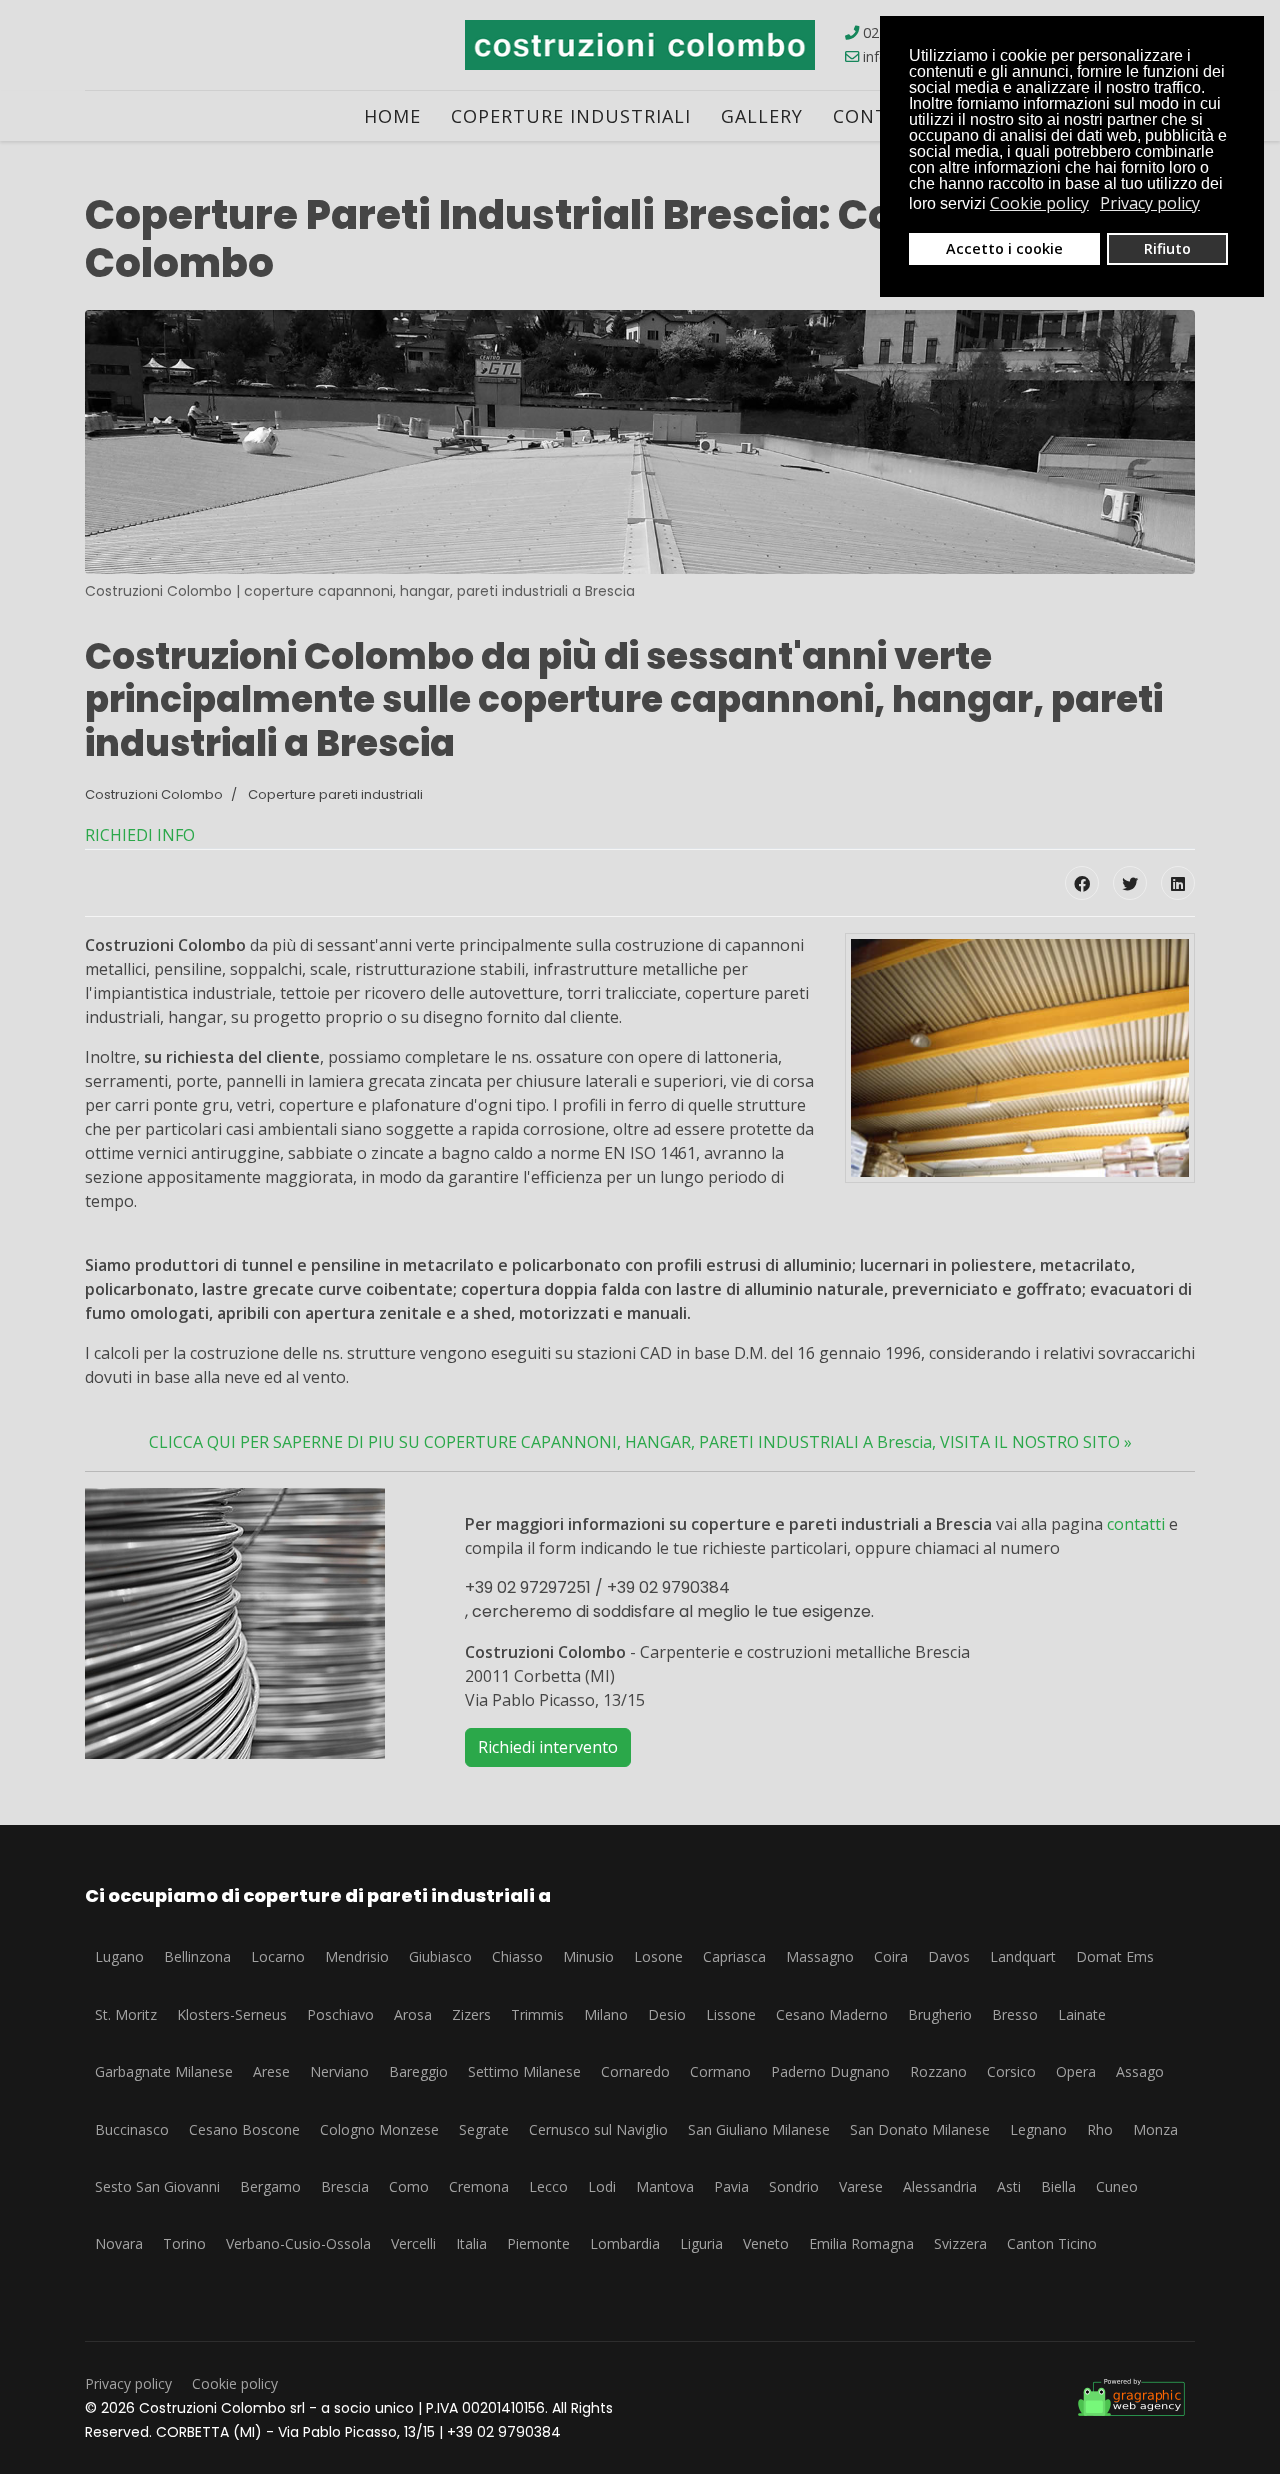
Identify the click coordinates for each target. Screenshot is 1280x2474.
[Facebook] (1082, 883)
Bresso (1015, 2014)
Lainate (1082, 2014)
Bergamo (270, 2186)
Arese (271, 2071)
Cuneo (1117, 2186)
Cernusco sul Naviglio (598, 2129)
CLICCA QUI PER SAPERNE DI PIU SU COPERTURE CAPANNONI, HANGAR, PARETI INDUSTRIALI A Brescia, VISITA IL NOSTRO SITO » (640, 1442)
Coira (891, 1956)
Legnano (1038, 2129)
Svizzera (960, 2243)
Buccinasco (132, 2129)
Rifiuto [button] (1167, 248)
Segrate (484, 2129)
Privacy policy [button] (1150, 203)
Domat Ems (1115, 1956)
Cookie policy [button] (1039, 203)
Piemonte (538, 2243)
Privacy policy (128, 2383)
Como (409, 2186)
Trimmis (537, 2014)
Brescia (345, 2186)
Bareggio (418, 2071)
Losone (658, 1956)
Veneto (766, 2243)
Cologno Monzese (379, 2129)
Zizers (471, 2014)
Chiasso (517, 1956)
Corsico (1011, 2071)
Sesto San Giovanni (157, 2186)
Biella (1058, 2186)
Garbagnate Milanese (164, 2071)
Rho (1100, 2129)
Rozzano (938, 2071)
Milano (606, 2014)
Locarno (278, 1956)
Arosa (413, 2014)
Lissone (731, 2014)
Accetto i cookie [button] (1004, 248)
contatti (1136, 1524)
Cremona (479, 2186)
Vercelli (413, 2243)
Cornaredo (635, 2071)
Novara (119, 2243)
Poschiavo (340, 2014)
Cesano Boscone (244, 2129)
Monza (1155, 2129)
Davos (949, 1956)
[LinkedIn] (1178, 883)
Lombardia (625, 2243)
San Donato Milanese (920, 2129)
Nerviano (339, 2071)
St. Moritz (126, 2014)
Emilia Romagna (861, 2243)
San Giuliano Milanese (759, 2129)
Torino (184, 2243)
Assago (1140, 2071)
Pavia (731, 2186)
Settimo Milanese (524, 2071)
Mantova (665, 2186)
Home (392, 116)
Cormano (720, 2071)
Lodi (602, 2186)
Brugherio (940, 2014)
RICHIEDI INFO (140, 835)
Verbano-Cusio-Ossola (298, 2243)
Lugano (119, 1956)
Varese (861, 2186)
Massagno (820, 1956)
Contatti (882, 116)
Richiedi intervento (548, 1747)
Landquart (1023, 1956)
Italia (471, 2243)
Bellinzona (197, 1956)
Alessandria (940, 2186)
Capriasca (734, 1956)
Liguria (701, 2243)
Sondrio (794, 2186)
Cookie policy (235, 2383)
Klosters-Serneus (232, 2014)
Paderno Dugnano (830, 2071)
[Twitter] (1130, 883)
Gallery (762, 116)
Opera (1076, 2071)
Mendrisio (357, 1956)
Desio (667, 2014)
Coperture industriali (571, 116)
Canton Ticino (1052, 2243)
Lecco (548, 2186)
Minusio (588, 1956)
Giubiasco (440, 1956)
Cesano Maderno (832, 2014)
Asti (1009, 2186)
